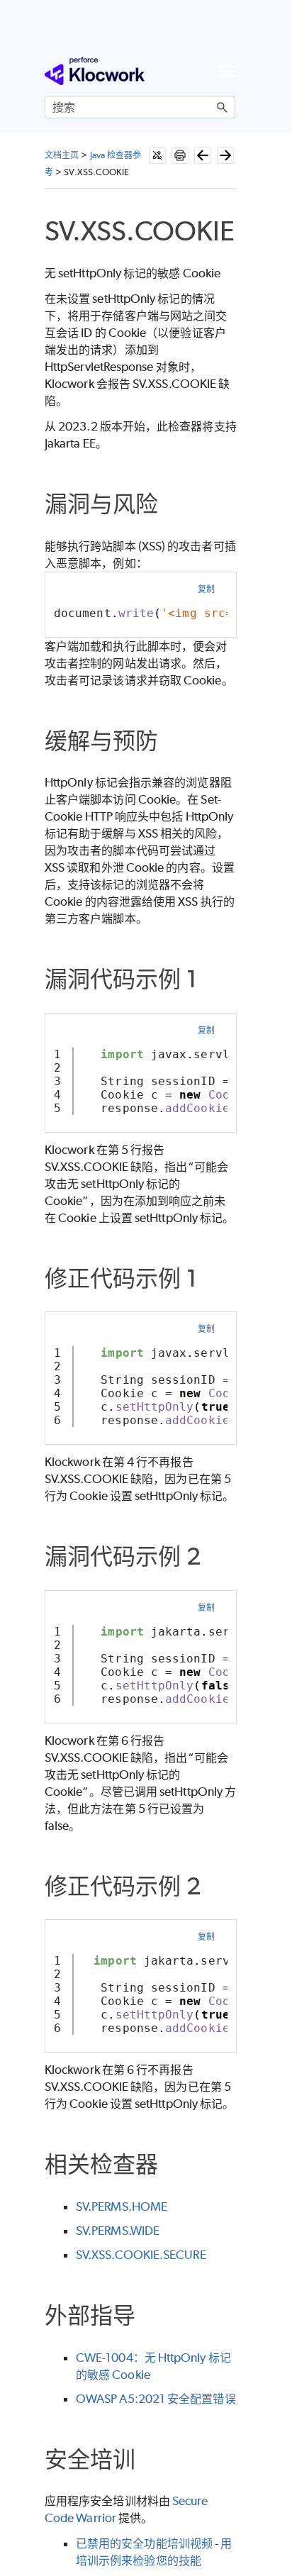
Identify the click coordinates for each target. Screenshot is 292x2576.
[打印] (180, 155)
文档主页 (62, 155)
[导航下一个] (225, 155)
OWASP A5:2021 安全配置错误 (156, 2399)
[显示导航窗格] (228, 71)
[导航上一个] (203, 155)
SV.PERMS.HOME (122, 2206)
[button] (223, 107)
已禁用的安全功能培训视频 (144, 2543)
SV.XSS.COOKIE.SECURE (141, 2255)
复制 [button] (206, 589)
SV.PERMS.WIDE (118, 2231)
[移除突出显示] (157, 155)
